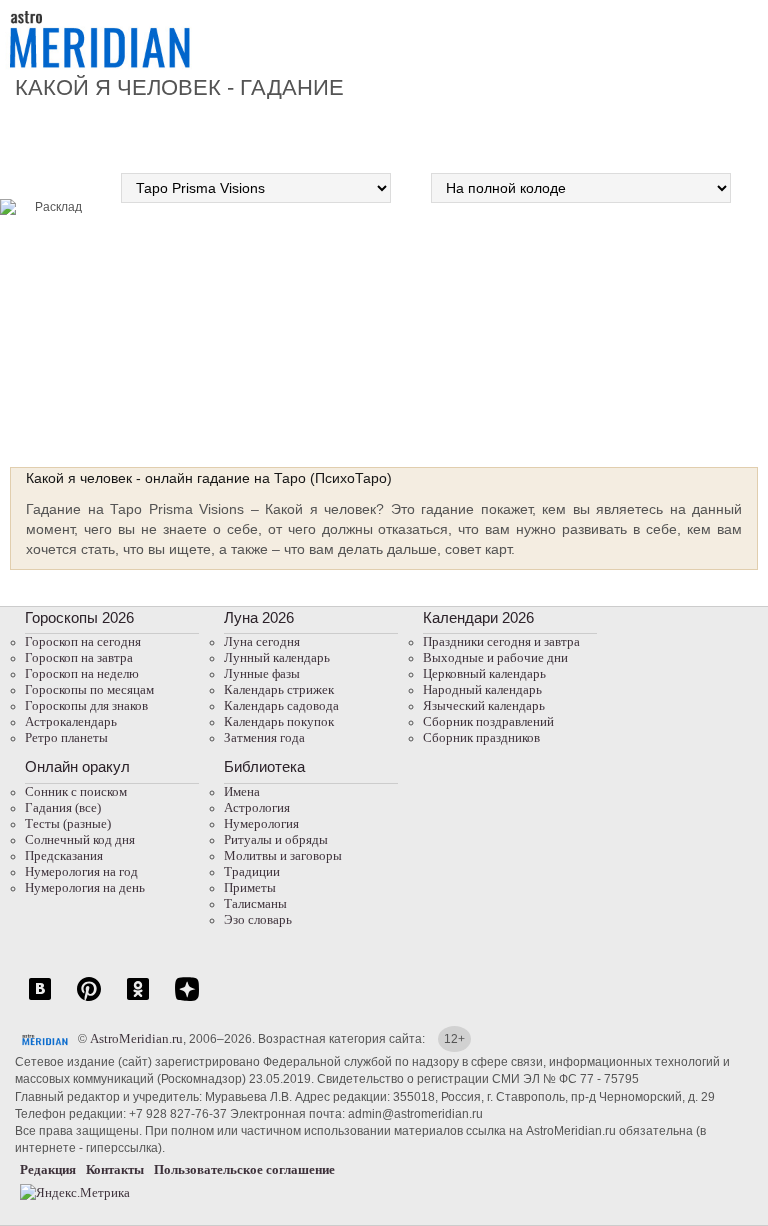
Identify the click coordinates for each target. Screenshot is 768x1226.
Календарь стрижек (279, 689)
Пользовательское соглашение (244, 1169)
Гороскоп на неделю (82, 673)
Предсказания (64, 855)
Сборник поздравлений (488, 721)
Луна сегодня (262, 641)
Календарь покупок (279, 721)
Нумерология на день (85, 887)
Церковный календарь (484, 673)
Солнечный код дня (80, 839)
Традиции (252, 871)
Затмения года (264, 737)
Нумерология (261, 823)
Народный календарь (482, 689)
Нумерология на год (81, 871)
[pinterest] (89, 999)
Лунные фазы (262, 673)
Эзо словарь (258, 919)
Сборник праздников (481, 737)
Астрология (257, 807)
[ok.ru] (138, 999)
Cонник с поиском (76, 791)
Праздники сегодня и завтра (501, 641)
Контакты (115, 1169)
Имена (242, 791)
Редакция (48, 1169)
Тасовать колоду (659, 327)
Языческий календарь (484, 705)
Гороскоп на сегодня (83, 641)
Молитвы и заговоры (283, 855)
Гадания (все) (63, 807)
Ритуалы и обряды (276, 839)
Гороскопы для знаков (86, 705)
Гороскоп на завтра (79, 657)
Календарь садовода (281, 705)
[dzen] (187, 999)
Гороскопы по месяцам (89, 689)
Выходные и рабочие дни (495, 657)
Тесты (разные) (68, 823)
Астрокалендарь (71, 721)
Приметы (250, 887)
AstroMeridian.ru (136, 1038)
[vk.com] (40, 999)
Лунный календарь (277, 657)
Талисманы (255, 903)
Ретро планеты (66, 737)
